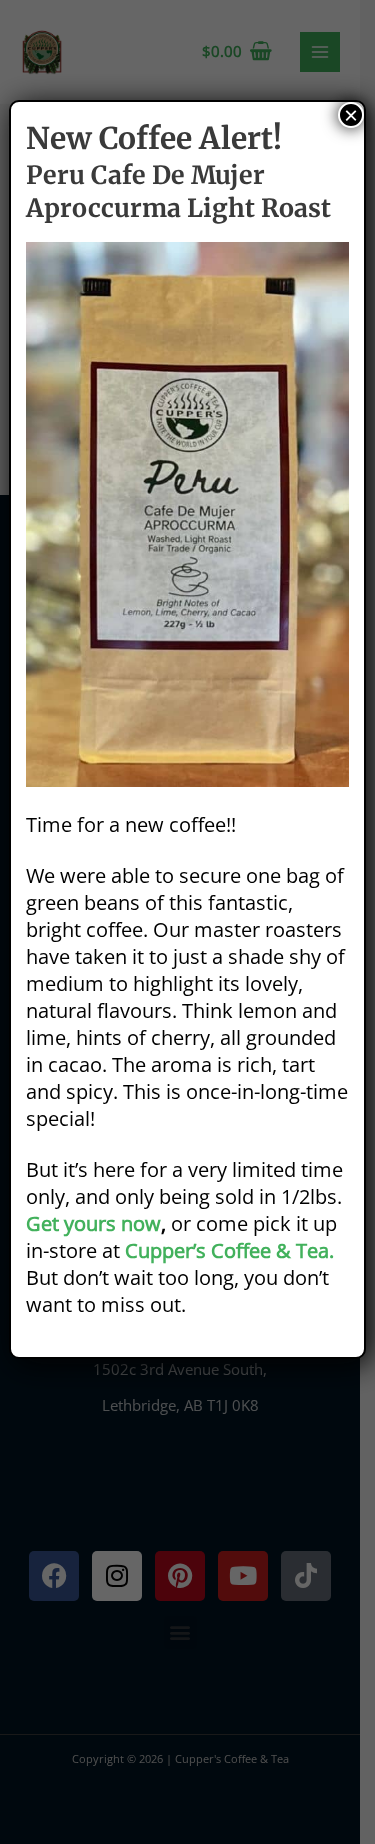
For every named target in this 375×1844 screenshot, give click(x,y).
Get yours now (93, 1223)
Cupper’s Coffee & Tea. (229, 1250)
